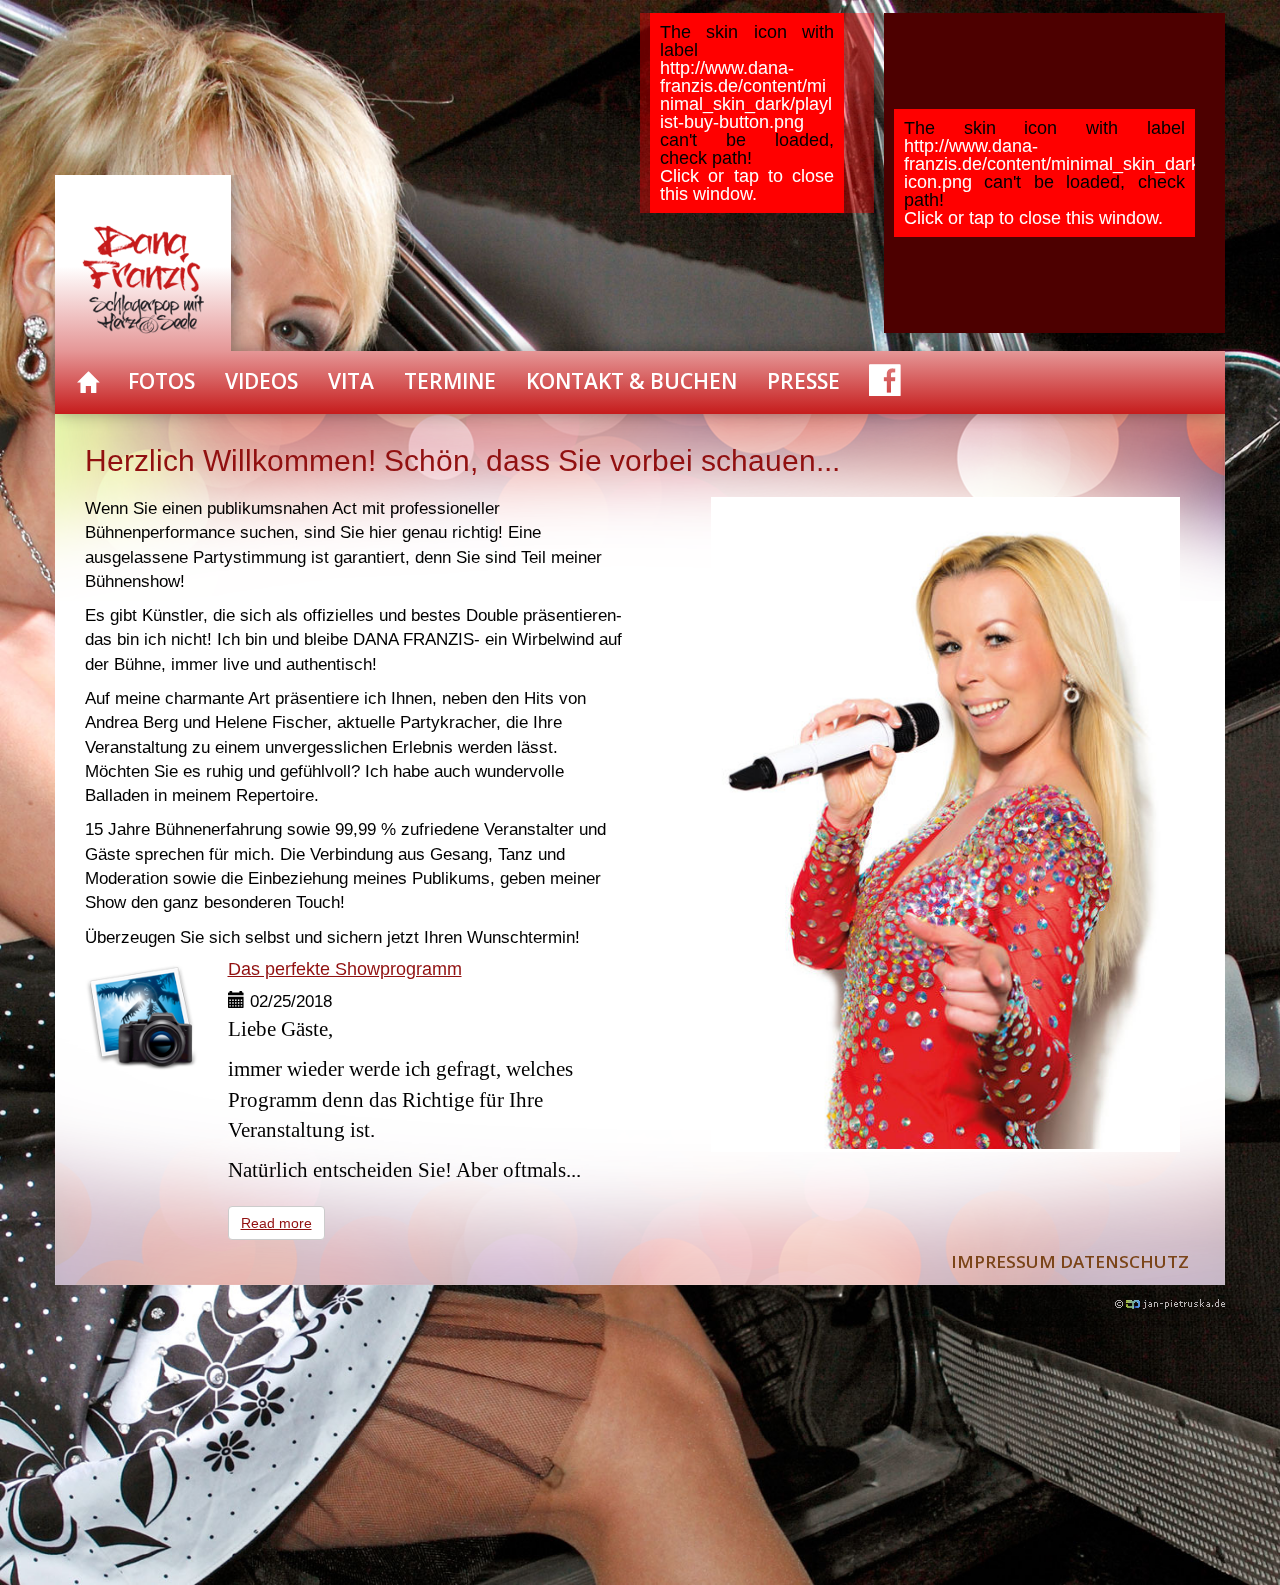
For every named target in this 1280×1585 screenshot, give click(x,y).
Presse (803, 381)
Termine (450, 381)
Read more (276, 1223)
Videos (261, 381)
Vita (351, 381)
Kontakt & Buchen (631, 381)
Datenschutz (1124, 1261)
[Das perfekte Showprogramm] (141, 1016)
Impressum (1003, 1261)
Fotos (161, 381)
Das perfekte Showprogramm (345, 969)
